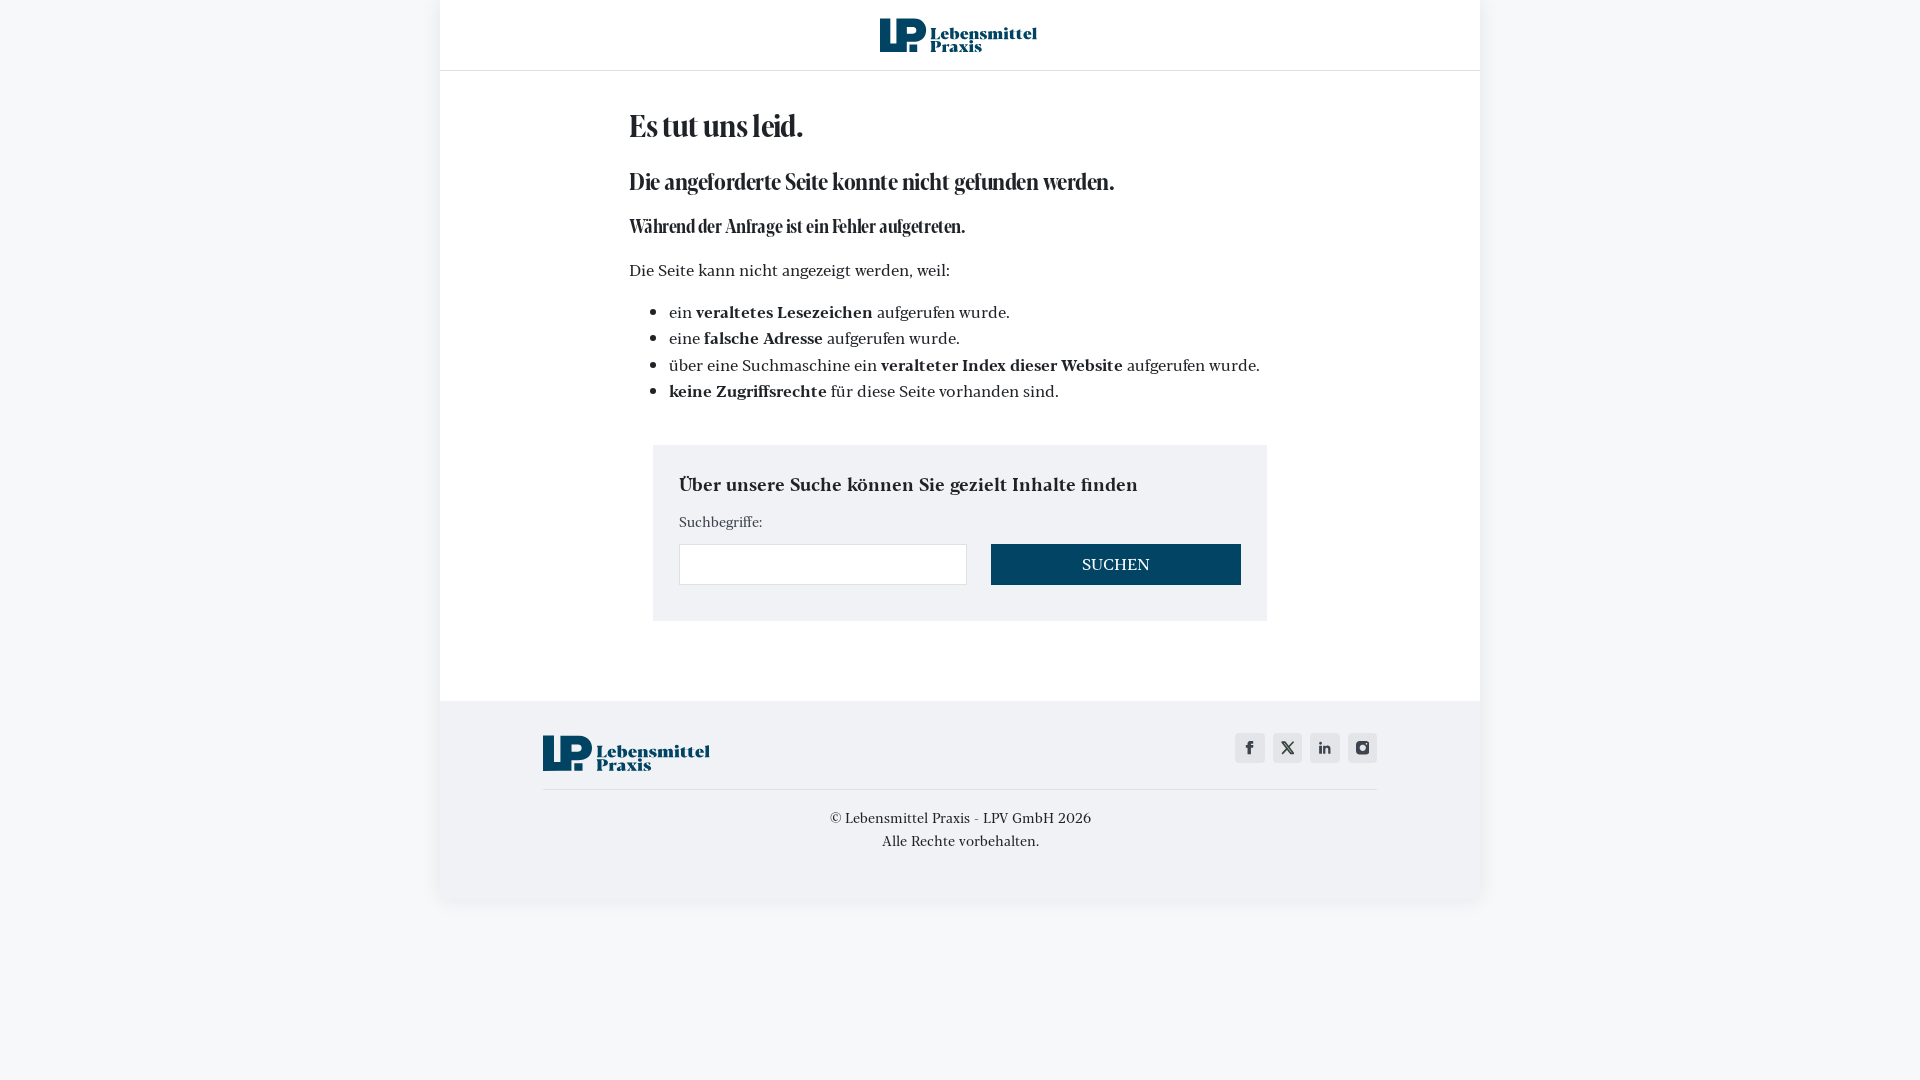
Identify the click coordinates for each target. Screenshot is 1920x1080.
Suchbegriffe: (720, 521)
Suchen (1116, 563)
